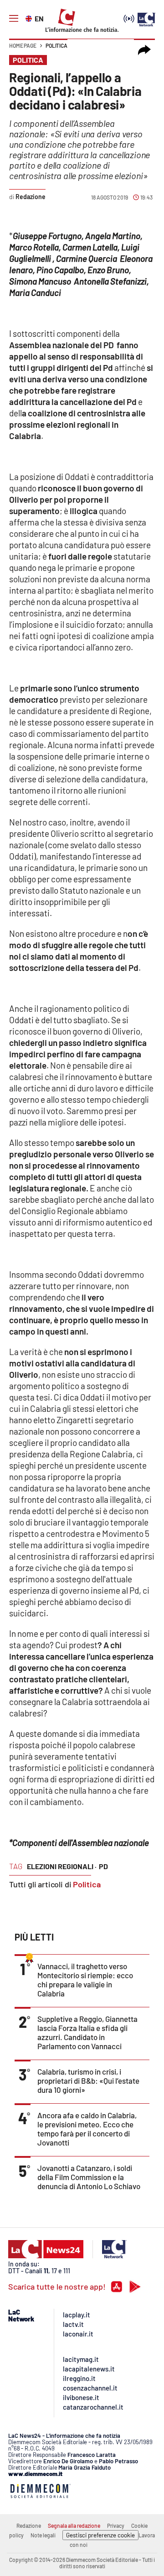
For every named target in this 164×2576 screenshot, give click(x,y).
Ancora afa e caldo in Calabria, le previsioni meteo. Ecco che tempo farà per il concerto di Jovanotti (87, 2129)
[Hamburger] (14, 19)
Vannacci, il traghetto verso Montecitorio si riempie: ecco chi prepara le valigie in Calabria (85, 1980)
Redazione (29, 2526)
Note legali (43, 2535)
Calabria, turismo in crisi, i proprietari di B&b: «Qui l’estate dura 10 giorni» (88, 2081)
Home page (23, 45)
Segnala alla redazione (74, 2526)
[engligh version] (30, 18)
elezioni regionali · (62, 1866)
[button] (144, 50)
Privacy (116, 2526)
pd (103, 1866)
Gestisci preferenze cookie (100, 2535)
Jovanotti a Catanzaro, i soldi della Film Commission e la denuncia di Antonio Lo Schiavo (89, 2177)
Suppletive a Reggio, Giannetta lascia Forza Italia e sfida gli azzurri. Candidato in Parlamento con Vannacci (87, 2032)
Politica (56, 45)
